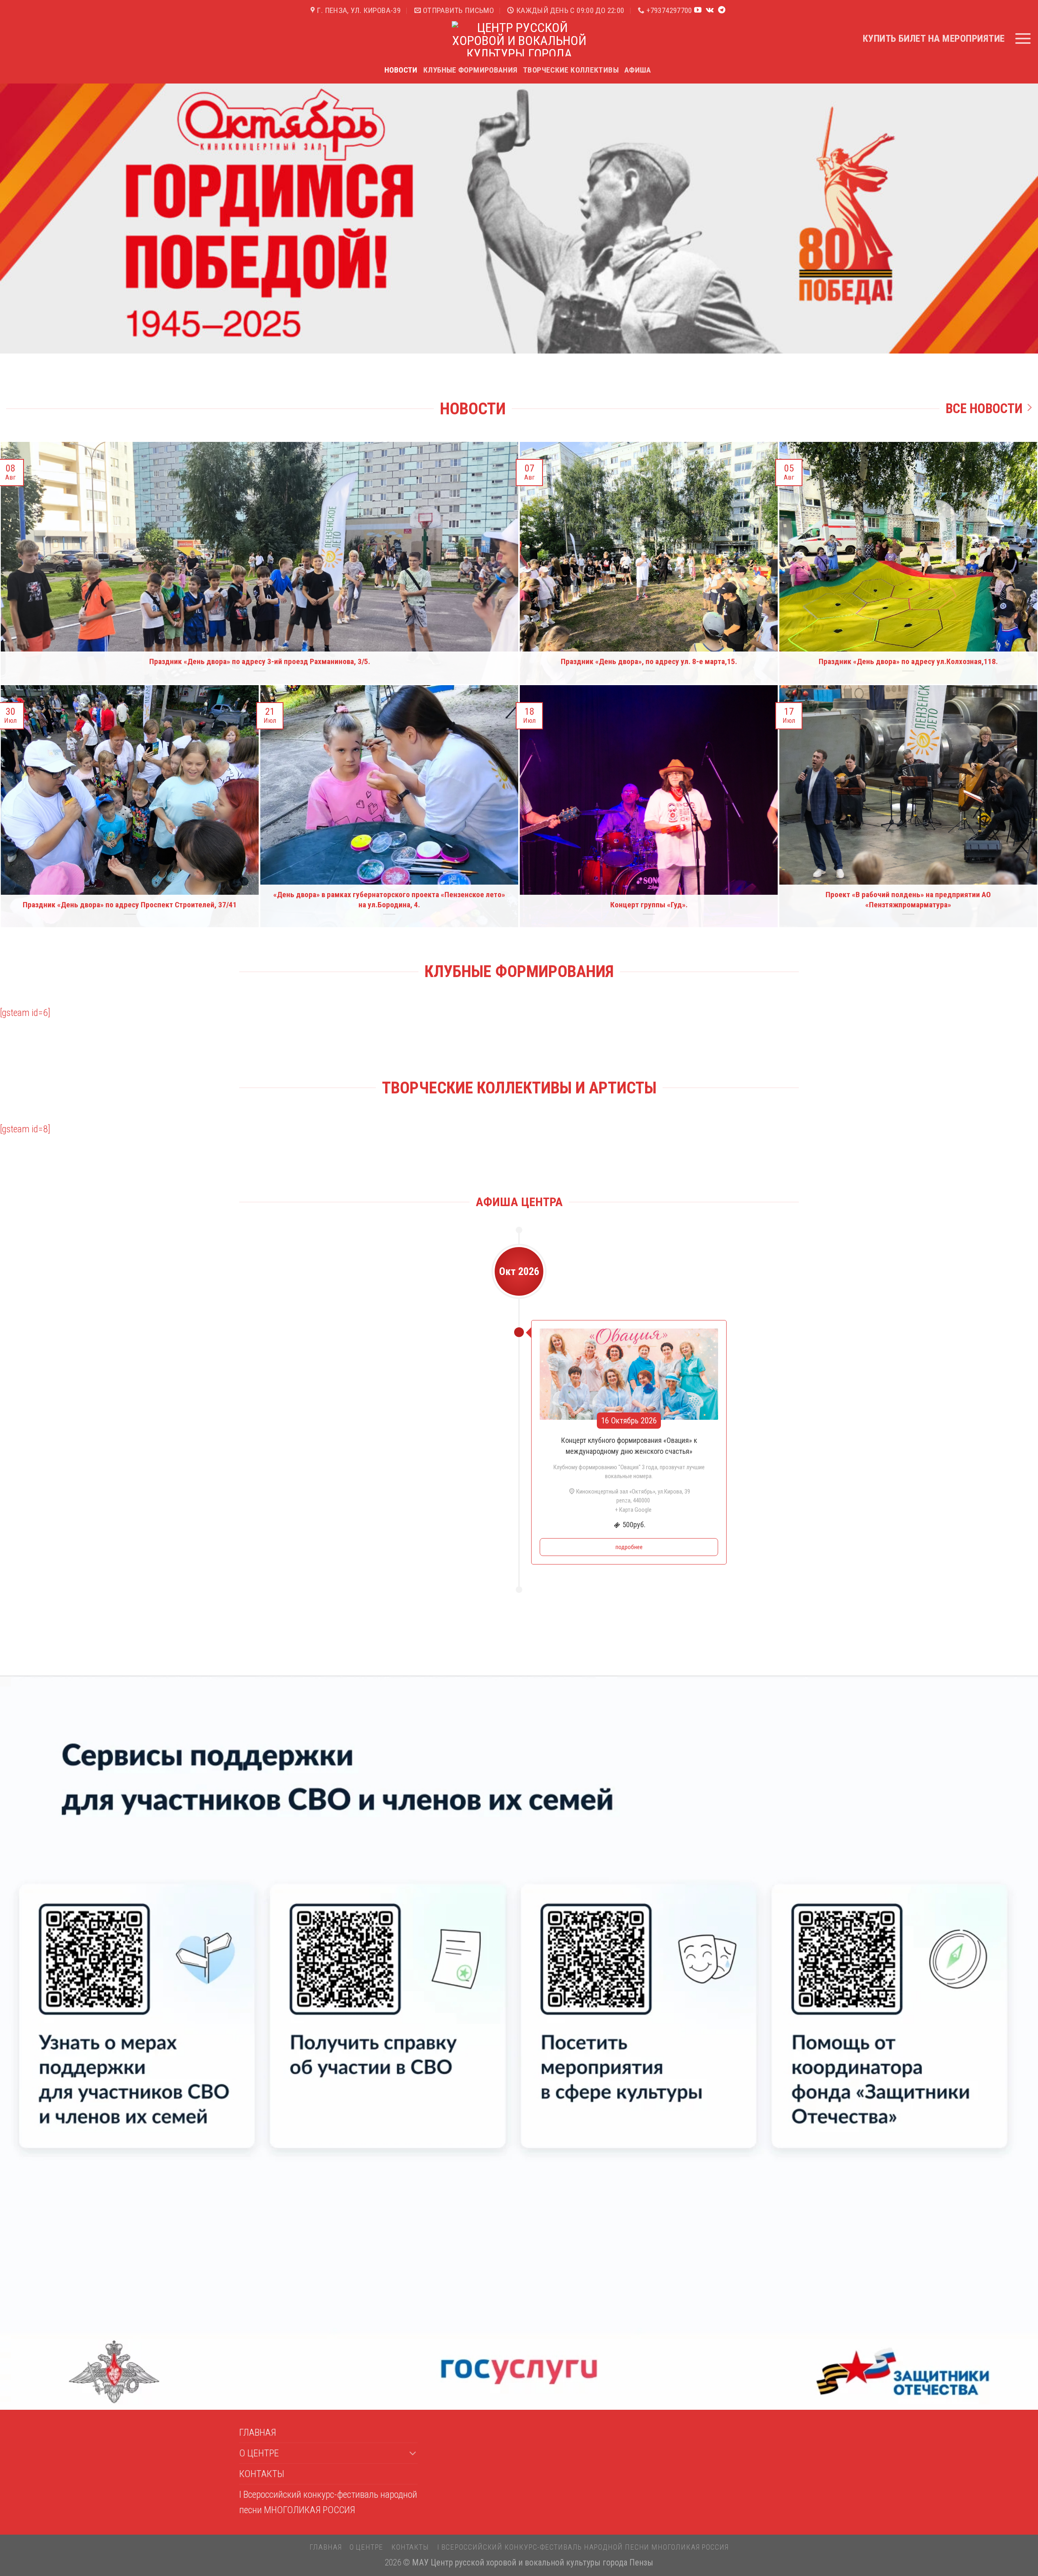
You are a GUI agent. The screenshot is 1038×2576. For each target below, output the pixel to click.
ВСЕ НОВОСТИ (984, 409)
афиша (638, 70)
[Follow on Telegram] (722, 11)
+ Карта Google (633, 1510)
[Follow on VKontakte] (710, 11)
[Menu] (1023, 39)
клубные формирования (471, 70)
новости (401, 70)
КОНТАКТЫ (262, 2474)
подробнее (629, 1547)
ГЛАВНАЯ (258, 2432)
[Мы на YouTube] (698, 11)
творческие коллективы (571, 70)
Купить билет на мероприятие (934, 39)
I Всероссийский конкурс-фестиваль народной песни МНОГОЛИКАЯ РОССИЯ (328, 2502)
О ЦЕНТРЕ (259, 2453)
